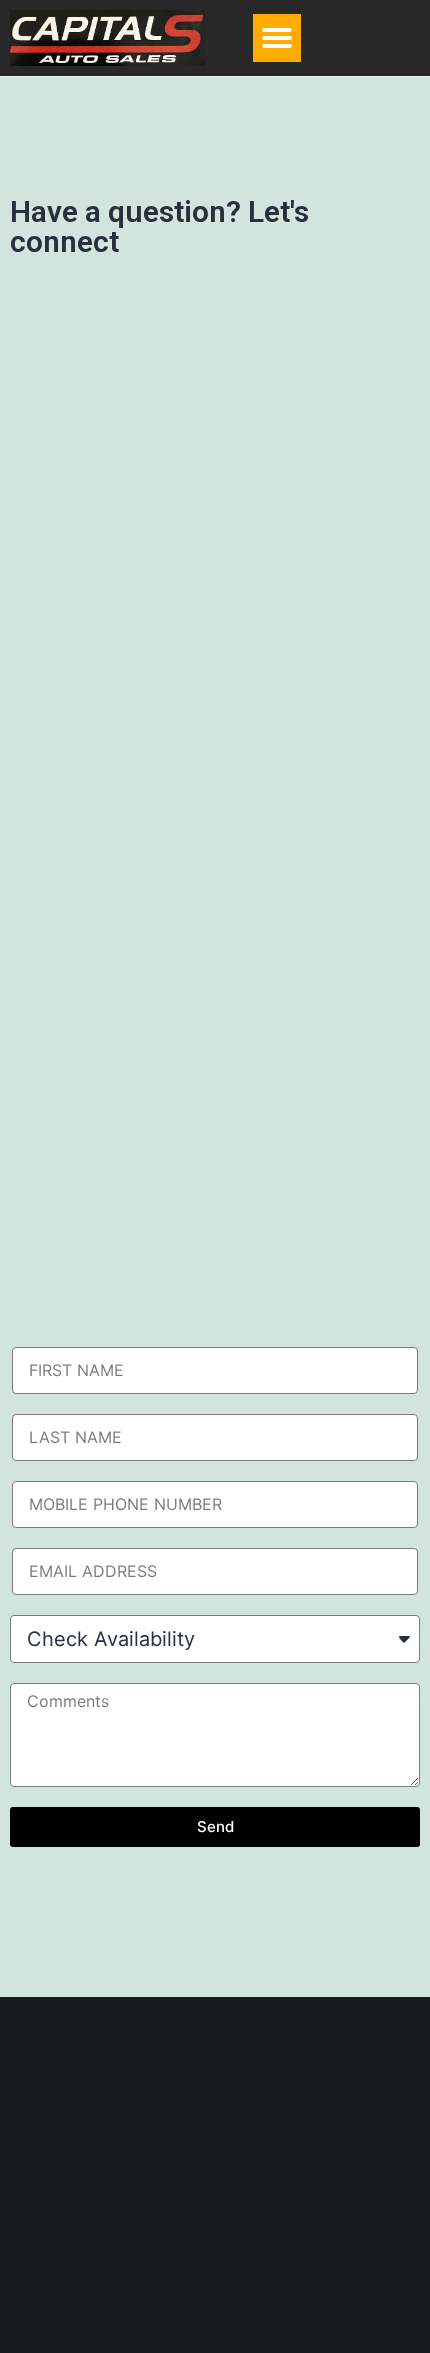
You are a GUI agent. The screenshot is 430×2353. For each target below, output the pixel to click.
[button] (277, 38)
